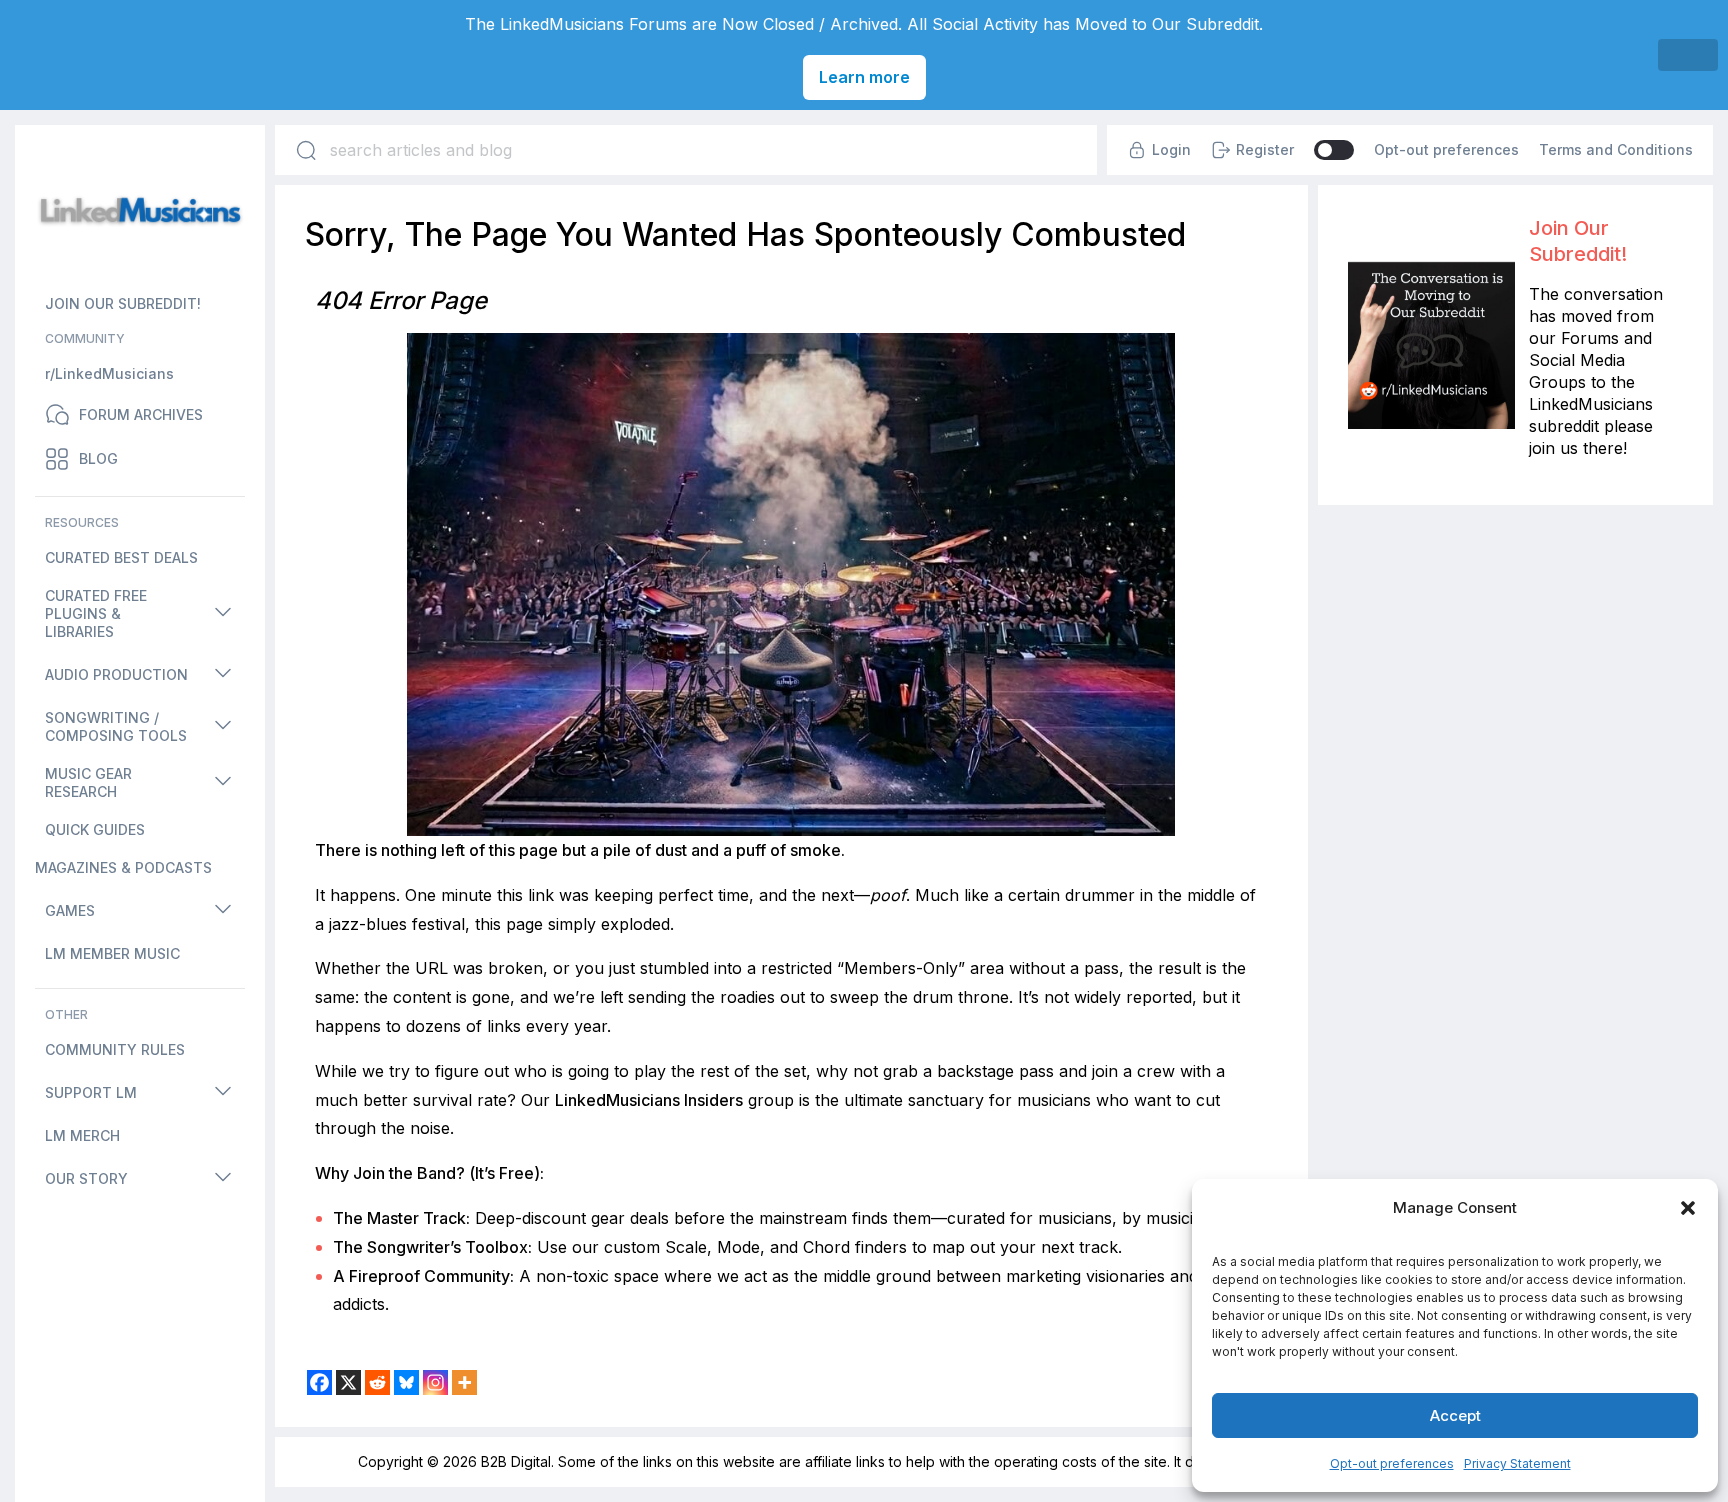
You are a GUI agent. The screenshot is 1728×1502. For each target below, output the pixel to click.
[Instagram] (435, 1382)
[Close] (1688, 55)
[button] (1688, 1208)
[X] (348, 1382)
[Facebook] (319, 1382)
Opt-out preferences (1392, 1463)
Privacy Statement (1517, 1463)
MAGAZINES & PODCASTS (123, 867)
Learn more (864, 77)
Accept (1455, 1415)
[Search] (306, 150)
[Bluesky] (406, 1382)
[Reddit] (377, 1382)
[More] (464, 1382)
